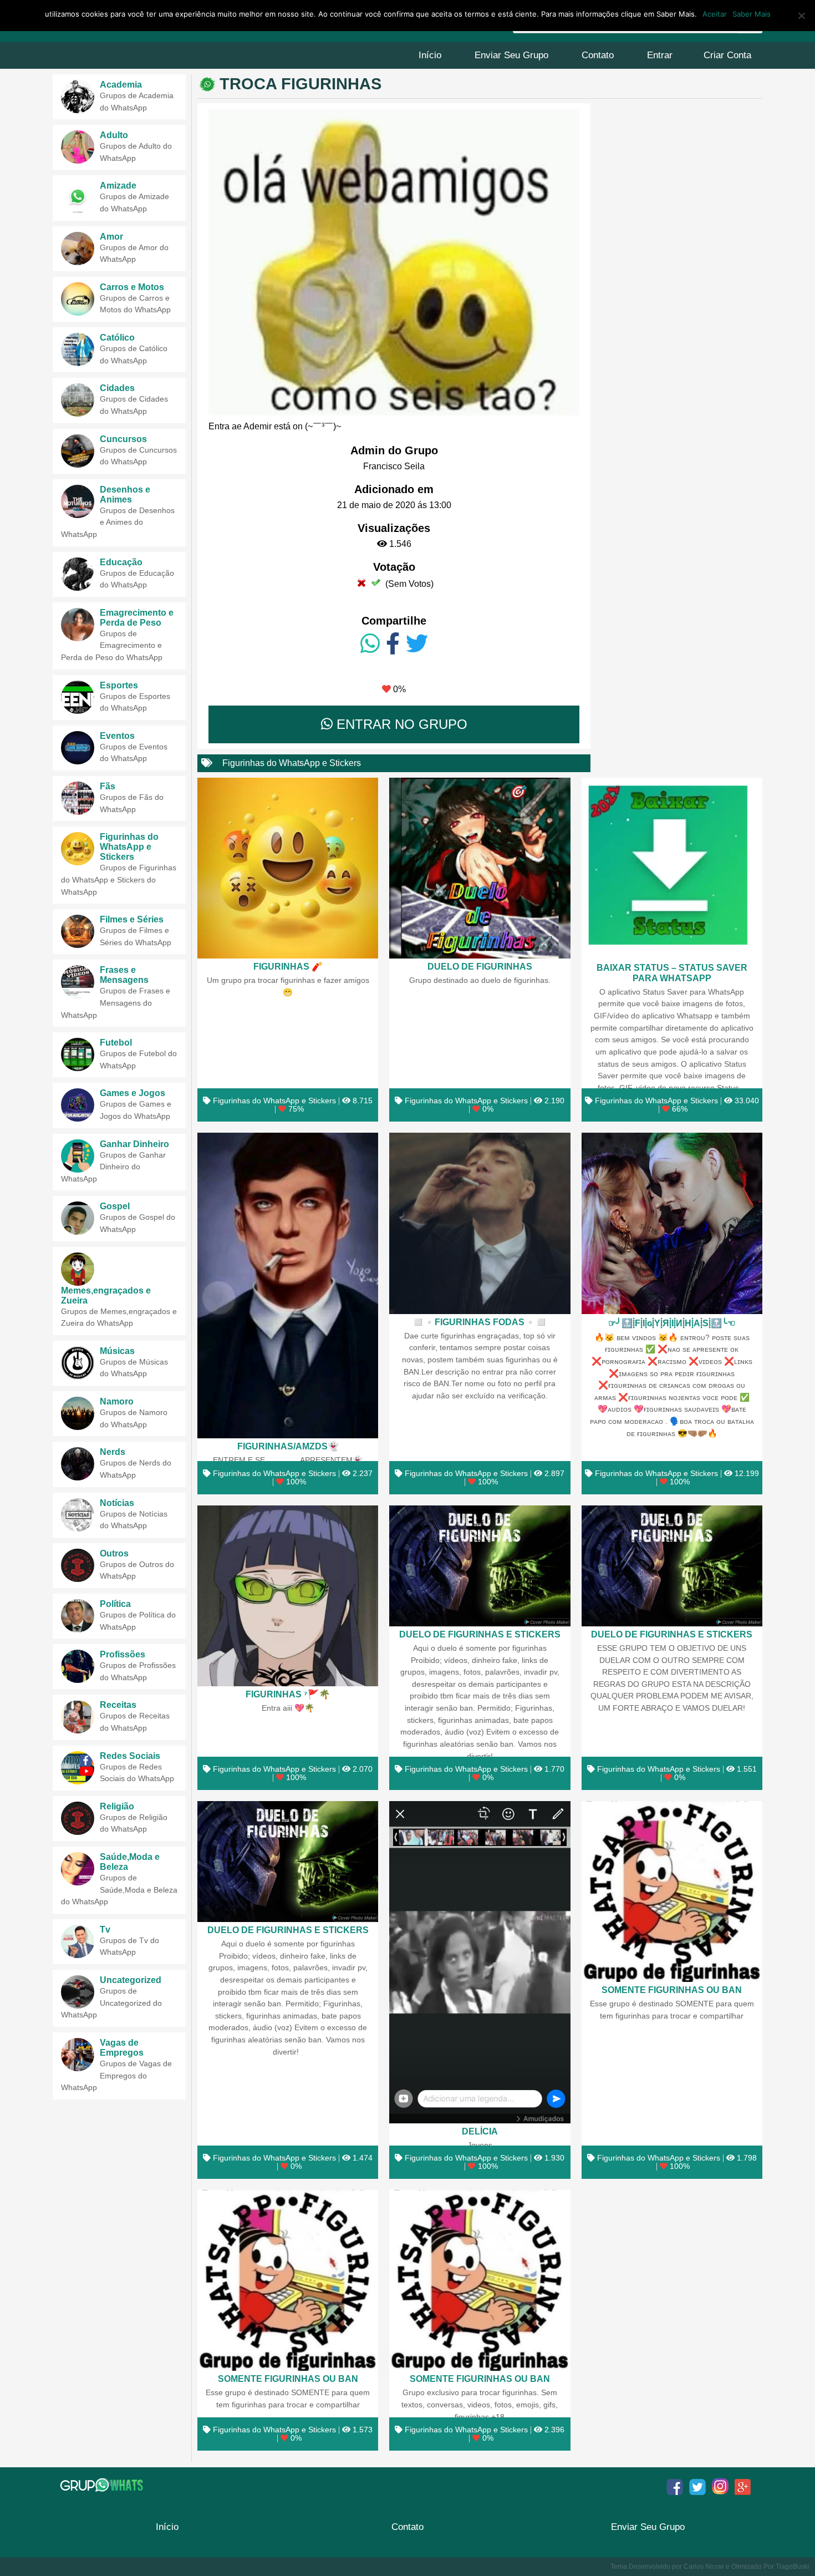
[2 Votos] (376, 582)
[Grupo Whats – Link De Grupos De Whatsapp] (103, 2485)
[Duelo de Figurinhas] (480, 868)
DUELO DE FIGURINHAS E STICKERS (480, 1634)
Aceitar (715, 14)
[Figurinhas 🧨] (288, 868)
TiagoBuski (793, 2567)
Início (430, 55)
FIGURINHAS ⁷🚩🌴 (288, 1694)
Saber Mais (752, 14)
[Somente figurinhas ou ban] (672, 1892)
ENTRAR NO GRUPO (400, 724)
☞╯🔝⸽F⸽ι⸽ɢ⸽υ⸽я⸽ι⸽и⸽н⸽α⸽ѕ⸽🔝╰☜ (672, 1323)
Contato (598, 55)
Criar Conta (727, 55)
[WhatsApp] (370, 644)
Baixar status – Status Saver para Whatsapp (672, 973)
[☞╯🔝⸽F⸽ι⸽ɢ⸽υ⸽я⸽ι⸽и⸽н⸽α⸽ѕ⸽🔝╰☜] (672, 1223)
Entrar (660, 55)
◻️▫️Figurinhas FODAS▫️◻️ (480, 1322)
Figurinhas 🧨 (288, 966)
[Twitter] (417, 644)
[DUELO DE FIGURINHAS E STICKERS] (480, 1566)
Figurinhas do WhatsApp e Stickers (292, 763)
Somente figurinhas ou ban (672, 1990)
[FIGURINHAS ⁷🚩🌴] (288, 1596)
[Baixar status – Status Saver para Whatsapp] (672, 869)
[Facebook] (393, 644)
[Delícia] (480, 1962)
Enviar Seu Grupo (511, 55)
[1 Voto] (361, 582)
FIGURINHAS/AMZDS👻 (288, 1446)
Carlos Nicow (704, 2567)
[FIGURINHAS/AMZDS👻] (288, 1286)
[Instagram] (720, 2487)
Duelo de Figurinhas (480, 966)
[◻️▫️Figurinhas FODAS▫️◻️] (480, 1223)
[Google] (743, 2487)
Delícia (480, 2131)
